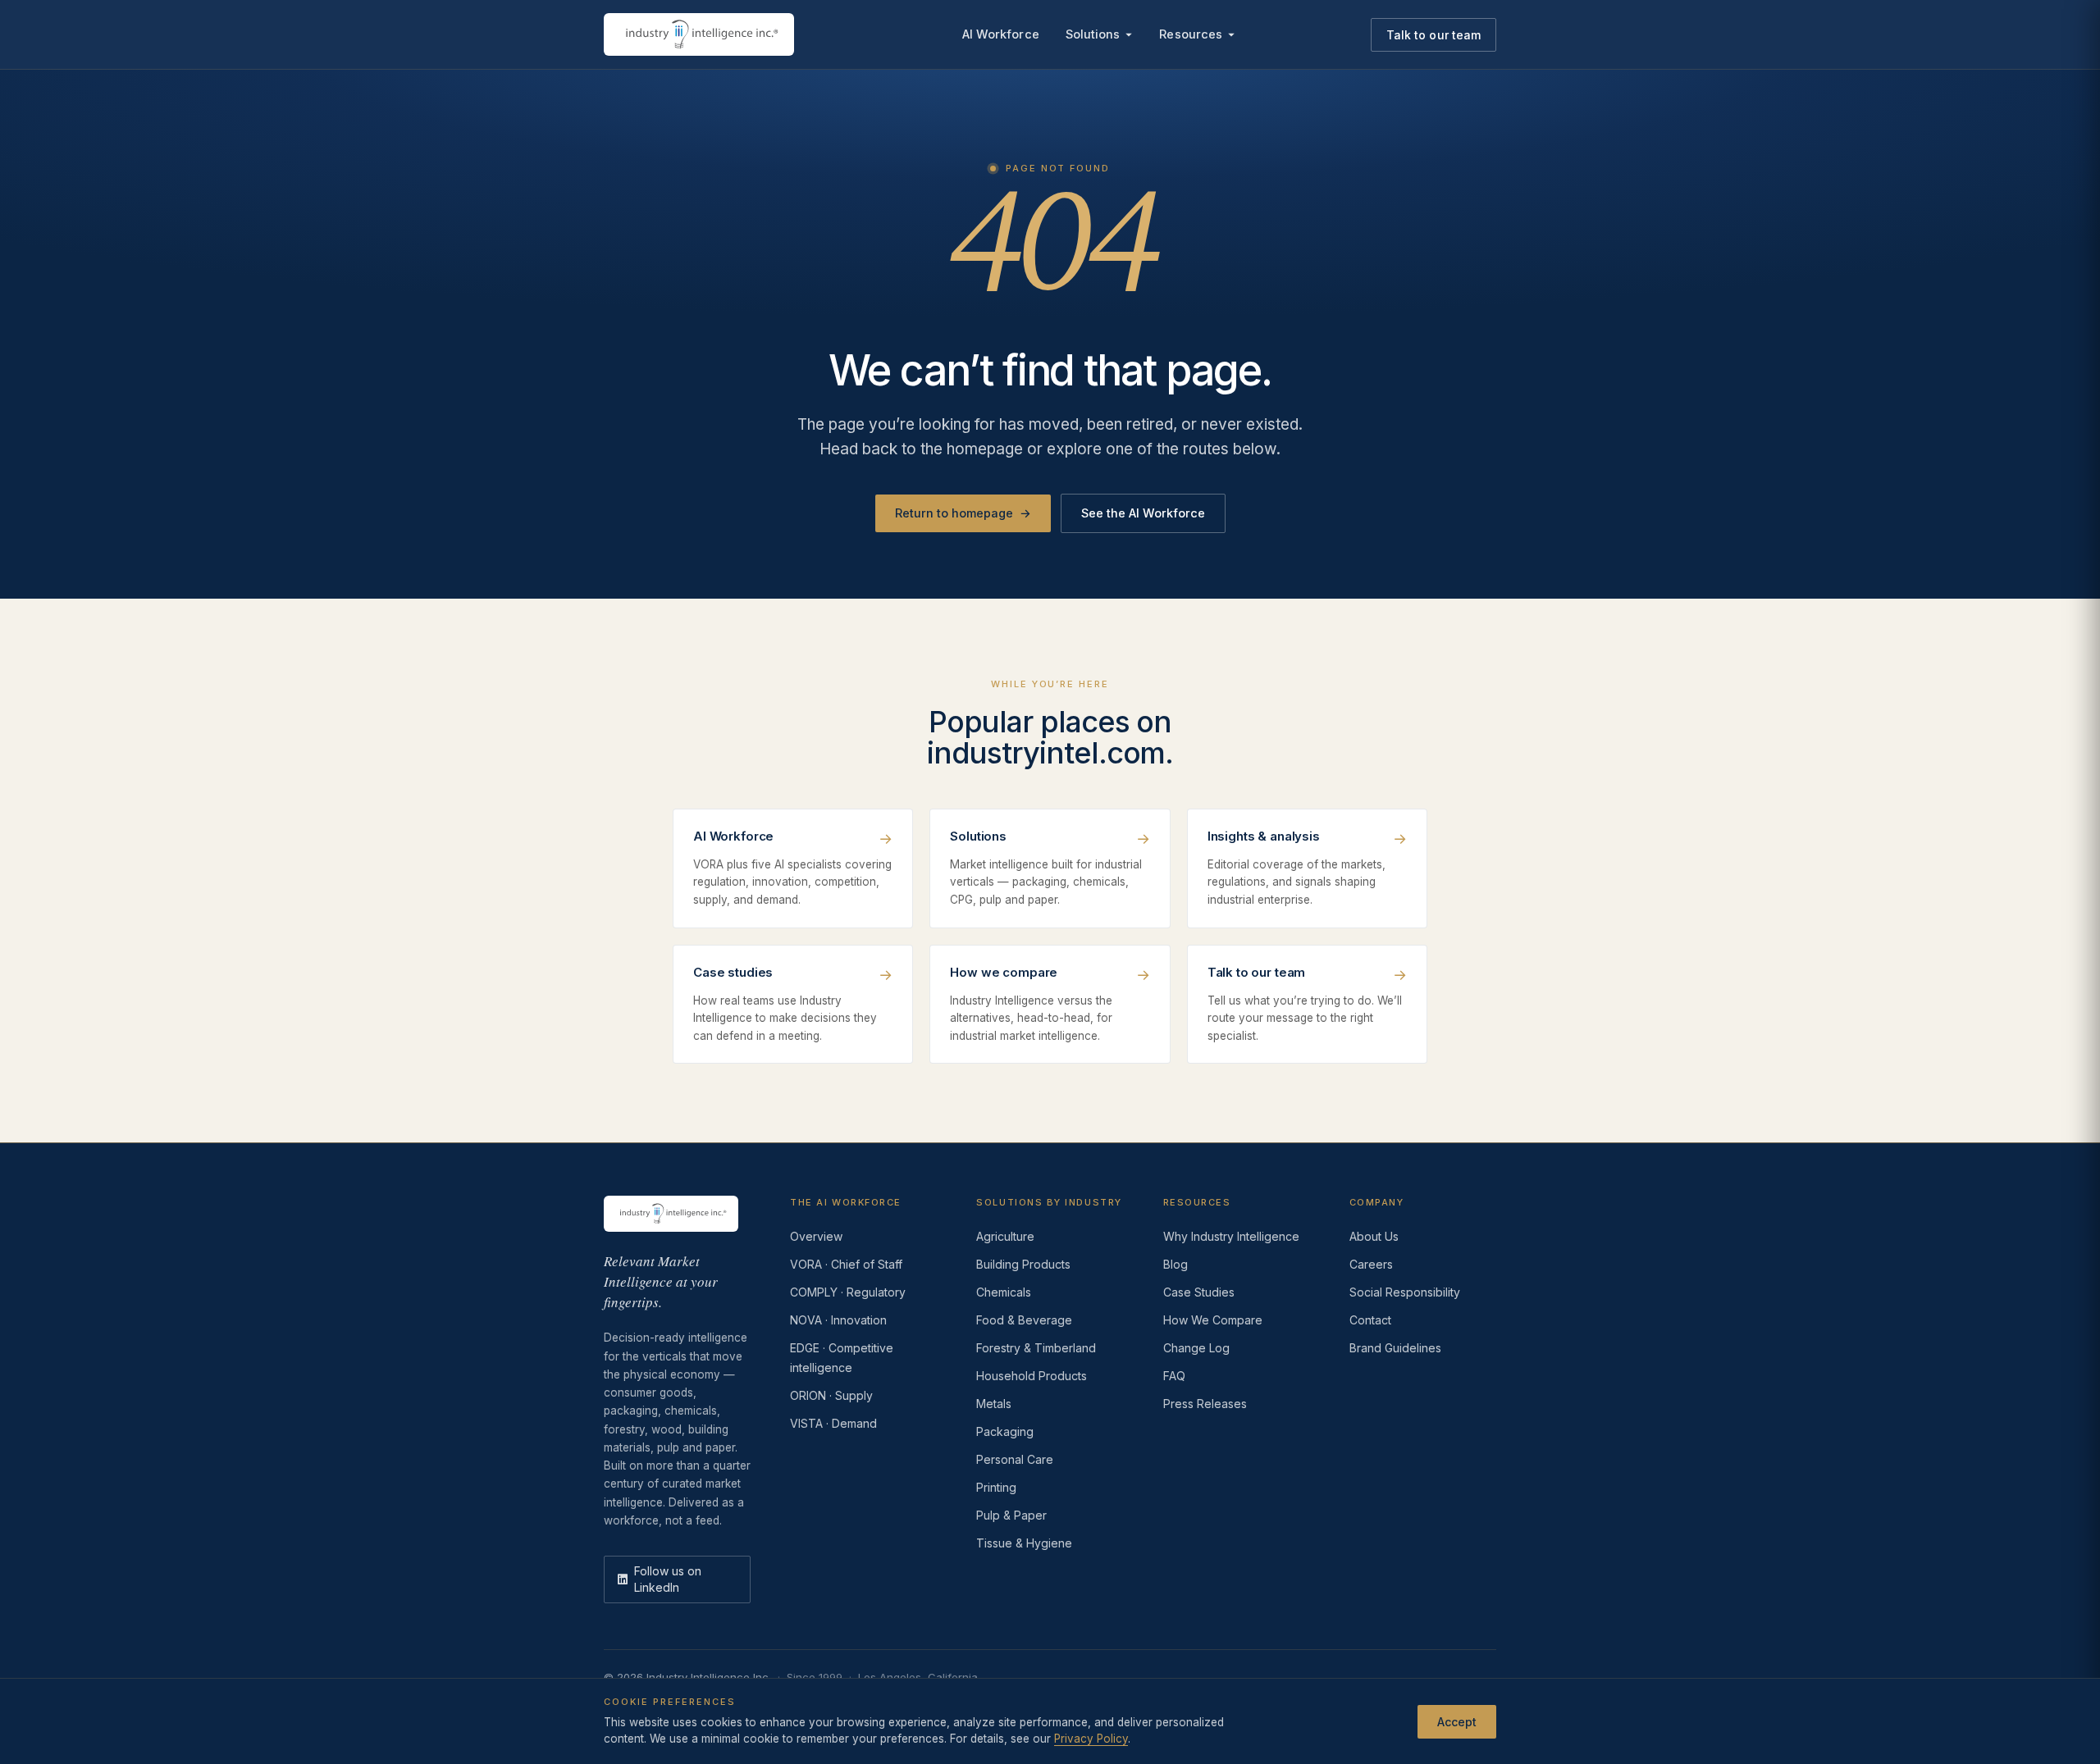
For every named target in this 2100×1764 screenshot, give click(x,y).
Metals (994, 1404)
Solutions (1093, 34)
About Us (1374, 1236)
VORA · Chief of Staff (846, 1264)
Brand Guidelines (1395, 1348)
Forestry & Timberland (1036, 1348)
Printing (996, 1487)
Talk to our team (1433, 35)
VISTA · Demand (833, 1423)
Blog (1176, 1264)
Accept (1457, 1721)
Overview (816, 1236)
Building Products (1023, 1264)
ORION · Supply (831, 1395)
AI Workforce (1001, 34)
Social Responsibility (1405, 1292)
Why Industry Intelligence (1231, 1236)
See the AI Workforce (1143, 513)
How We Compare (1213, 1320)
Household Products (1032, 1376)
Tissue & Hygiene (1024, 1543)
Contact (1370, 1320)
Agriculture (1005, 1236)
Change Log (1196, 1348)
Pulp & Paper (1011, 1515)
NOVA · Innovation (838, 1320)
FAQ (1174, 1376)
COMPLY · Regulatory (848, 1292)
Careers (1371, 1264)
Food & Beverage (1024, 1320)
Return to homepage (963, 513)
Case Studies (1199, 1292)
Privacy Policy (1091, 1739)
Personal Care (1015, 1459)
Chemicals (1004, 1292)
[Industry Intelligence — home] (699, 34)
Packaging (1005, 1431)
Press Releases (1205, 1404)
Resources (1191, 34)
